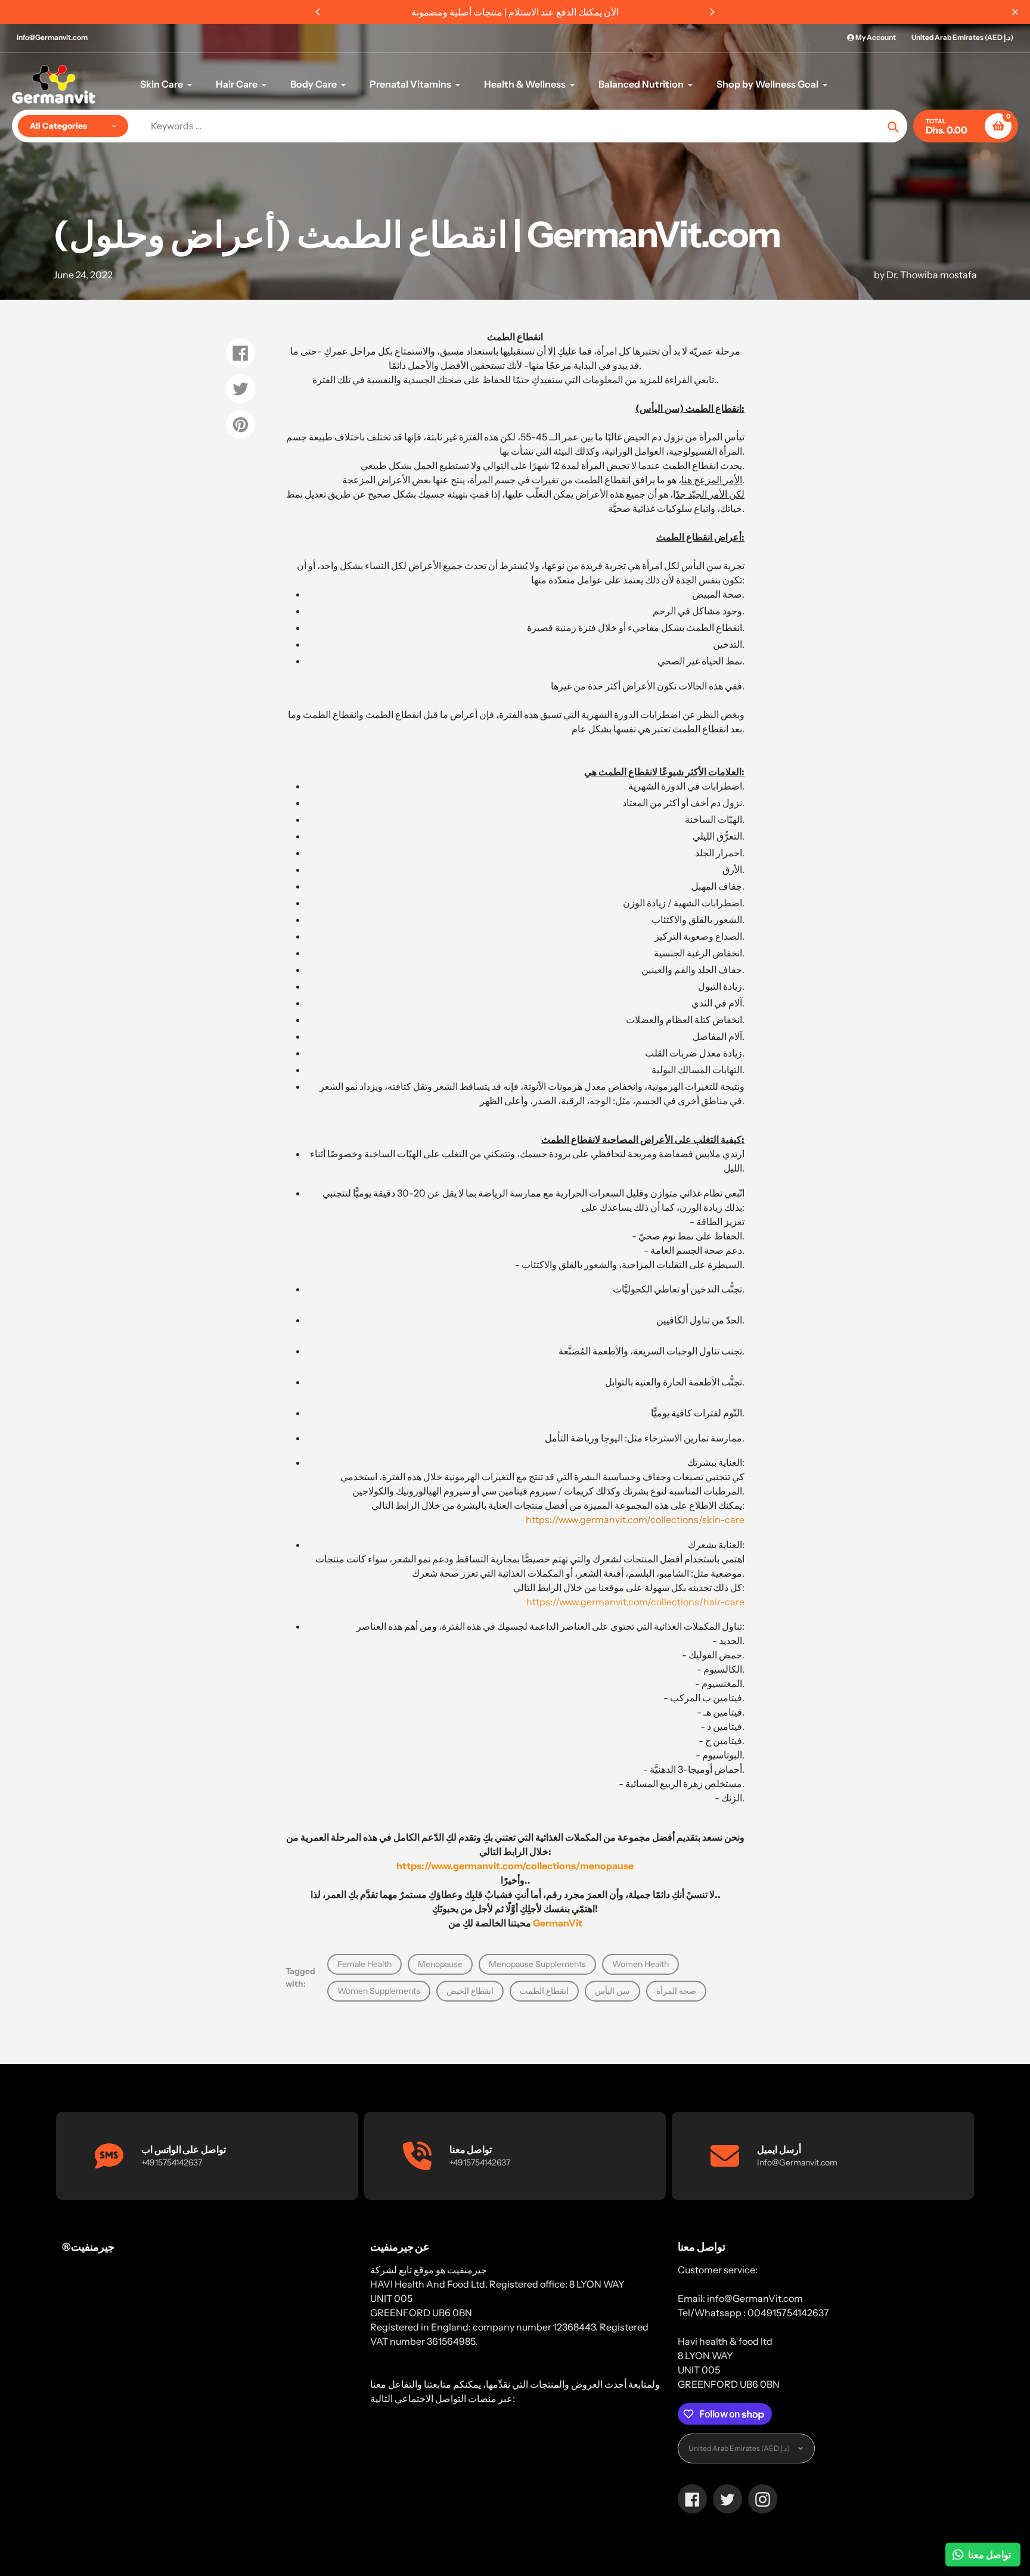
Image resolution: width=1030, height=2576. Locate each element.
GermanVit (558, 1923)
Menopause (440, 1964)
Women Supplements (379, 1991)
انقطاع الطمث (544, 1991)
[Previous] (318, 12)
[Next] (712, 12)
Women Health (640, 1964)
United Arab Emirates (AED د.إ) (962, 37)
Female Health (364, 1964)
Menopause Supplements (537, 1964)
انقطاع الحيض (470, 1991)
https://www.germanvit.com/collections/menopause (515, 1866)
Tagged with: (300, 1977)
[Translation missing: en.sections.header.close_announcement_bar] (1015, 12)
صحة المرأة (676, 1991)
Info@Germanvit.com (52, 37)
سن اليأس (612, 1991)
